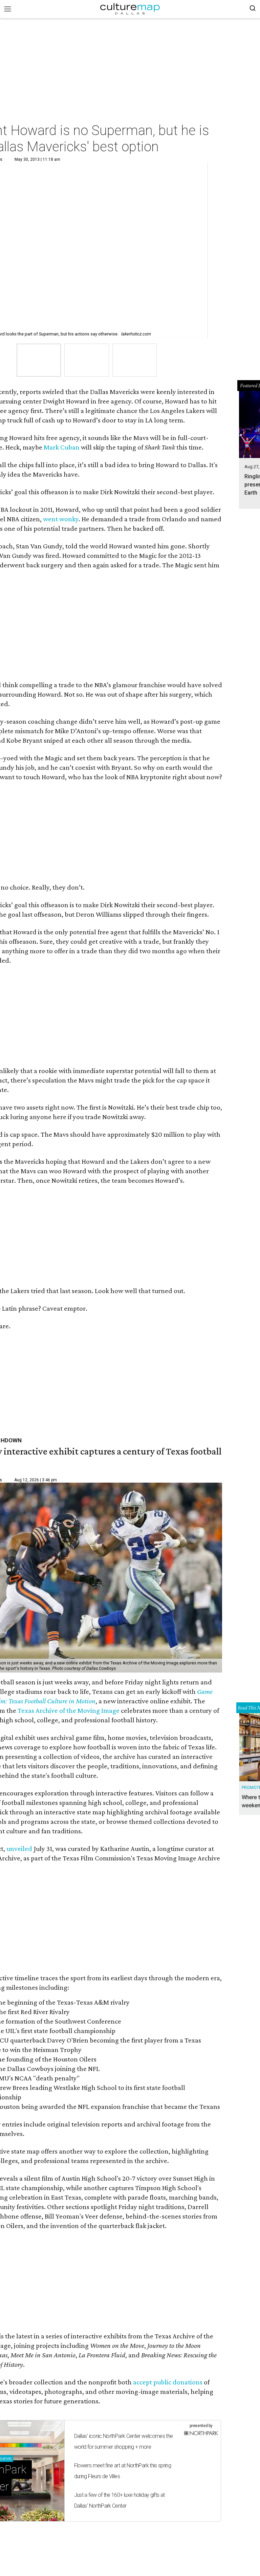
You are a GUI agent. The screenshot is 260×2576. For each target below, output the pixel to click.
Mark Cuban (62, 447)
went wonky (61, 519)
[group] (39, 360)
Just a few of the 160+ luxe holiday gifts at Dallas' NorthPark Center (120, 2500)
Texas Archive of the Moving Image (69, 1710)
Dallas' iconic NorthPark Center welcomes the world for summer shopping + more (124, 2441)
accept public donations (168, 2382)
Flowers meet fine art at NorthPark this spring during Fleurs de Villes (123, 2471)
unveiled (19, 1849)
